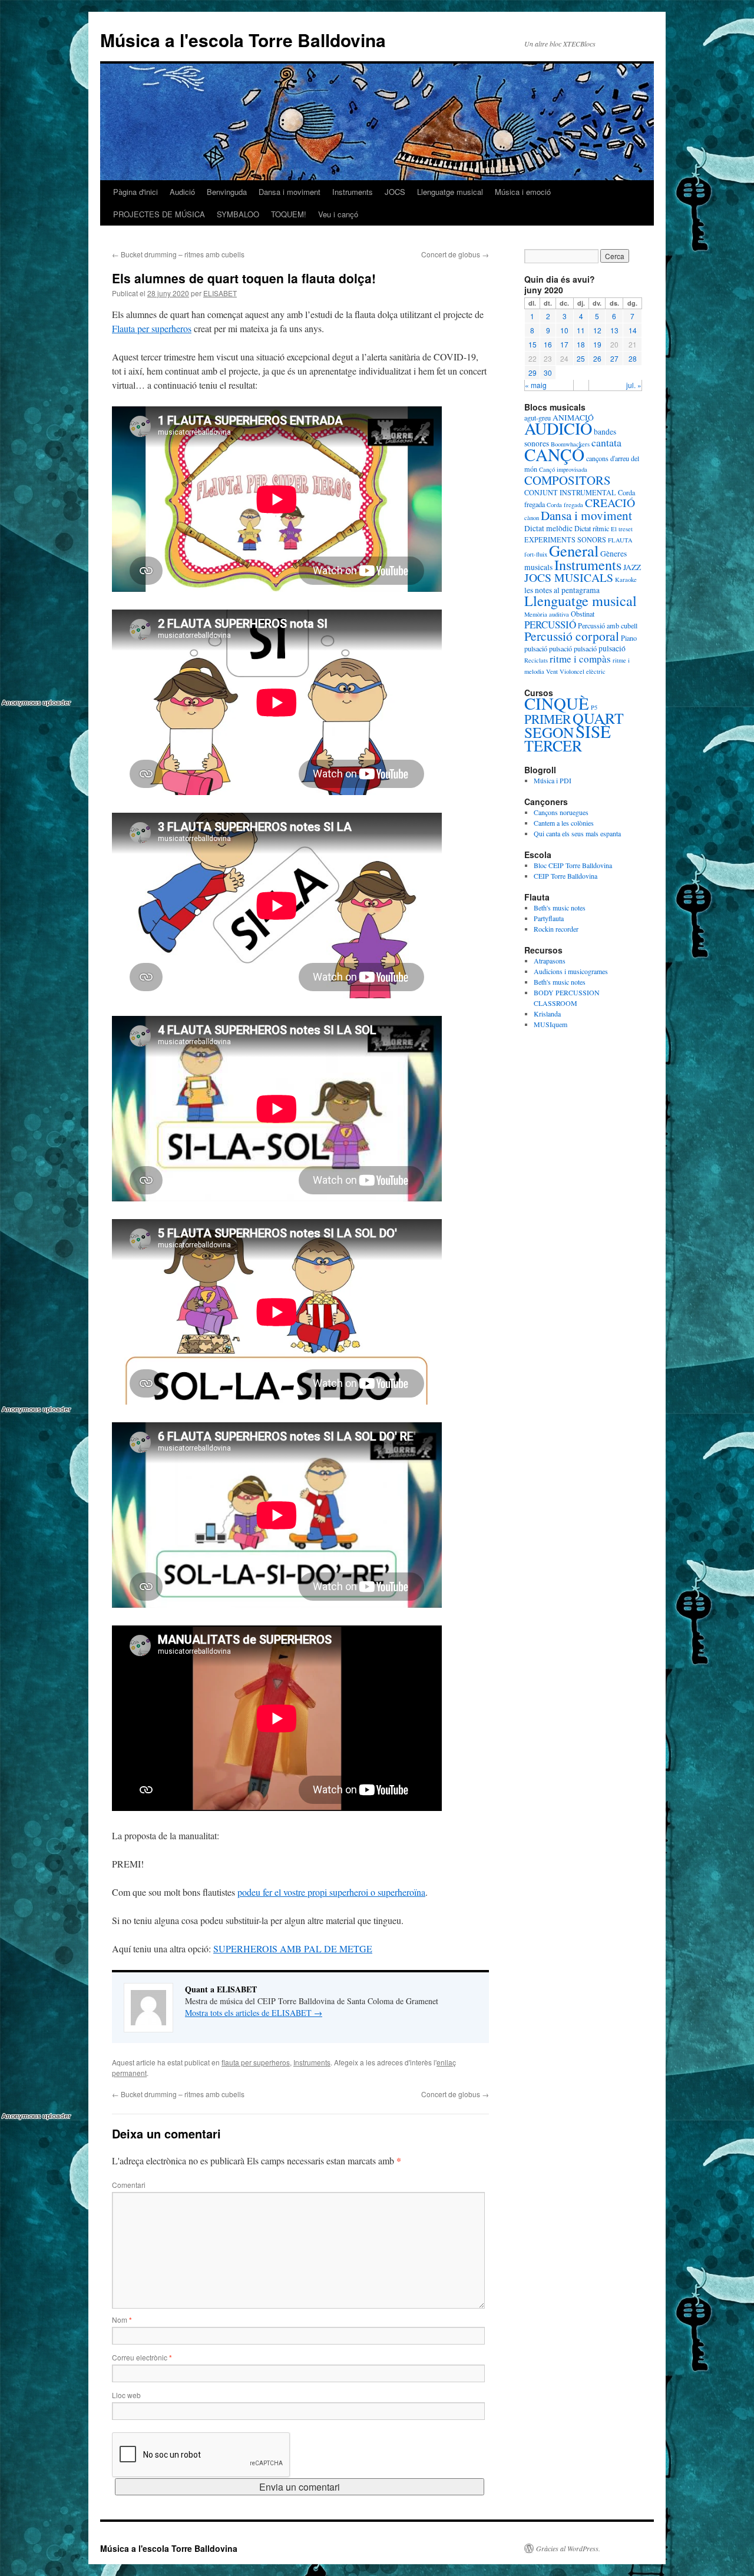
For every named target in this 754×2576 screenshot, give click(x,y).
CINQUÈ (557, 703)
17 (564, 344)
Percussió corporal (572, 636)
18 (581, 344)
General (574, 550)
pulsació (536, 648)
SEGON (549, 732)
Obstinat (583, 614)
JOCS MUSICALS (569, 577)
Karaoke (626, 580)
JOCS (395, 192)
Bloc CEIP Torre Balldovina (573, 865)
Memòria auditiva (547, 614)
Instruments (353, 192)
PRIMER (548, 719)
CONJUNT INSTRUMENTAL (570, 492)
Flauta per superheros (152, 328)
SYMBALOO (238, 214)
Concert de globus (455, 254)
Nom (122, 2320)
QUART (598, 718)
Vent (552, 671)
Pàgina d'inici (135, 192)
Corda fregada (565, 505)
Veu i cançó (338, 214)
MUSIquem (550, 1024)
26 (597, 358)
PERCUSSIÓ (550, 625)
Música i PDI (553, 780)
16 (548, 344)
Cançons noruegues (561, 812)
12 (597, 330)
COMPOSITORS (568, 480)
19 (597, 344)
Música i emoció (523, 192)
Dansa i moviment (290, 192)
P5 (594, 707)
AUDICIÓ (558, 428)
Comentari (129, 2185)
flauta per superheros (256, 2062)
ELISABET (220, 293)
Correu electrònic (142, 2357)
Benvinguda (227, 192)
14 (633, 330)
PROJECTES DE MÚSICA (159, 214)
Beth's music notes (560, 908)
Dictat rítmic (592, 528)
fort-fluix (536, 554)
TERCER (553, 745)
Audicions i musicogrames (571, 971)
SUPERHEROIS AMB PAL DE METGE (293, 1948)
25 (581, 358)
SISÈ (593, 731)
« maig (536, 385)
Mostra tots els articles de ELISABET (254, 2013)
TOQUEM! (289, 214)
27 (614, 358)
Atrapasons (550, 961)
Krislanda (547, 1014)
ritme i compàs (580, 659)
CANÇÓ (554, 454)
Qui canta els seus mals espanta (577, 833)
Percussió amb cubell (608, 625)
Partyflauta (549, 918)
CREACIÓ (610, 503)
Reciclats (536, 660)
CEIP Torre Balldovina (565, 876)
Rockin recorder (556, 929)
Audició (182, 192)
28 (633, 358)
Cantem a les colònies (564, 823)
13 (614, 330)
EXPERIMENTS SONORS (565, 539)
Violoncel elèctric (583, 671)
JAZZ (632, 567)
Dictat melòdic (548, 528)
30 (548, 373)
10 (564, 330)
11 (581, 330)
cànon (532, 518)
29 (533, 373)
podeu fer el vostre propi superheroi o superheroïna (331, 1892)
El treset (622, 529)
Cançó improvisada (563, 469)
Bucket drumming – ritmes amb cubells (178, 254)
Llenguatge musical (450, 192)
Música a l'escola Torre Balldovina (243, 40)
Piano (629, 638)
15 (533, 344)
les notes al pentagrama (562, 590)
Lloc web (126, 2395)
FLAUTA (620, 540)
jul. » (634, 385)
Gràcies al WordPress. (568, 2548)
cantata (606, 442)
